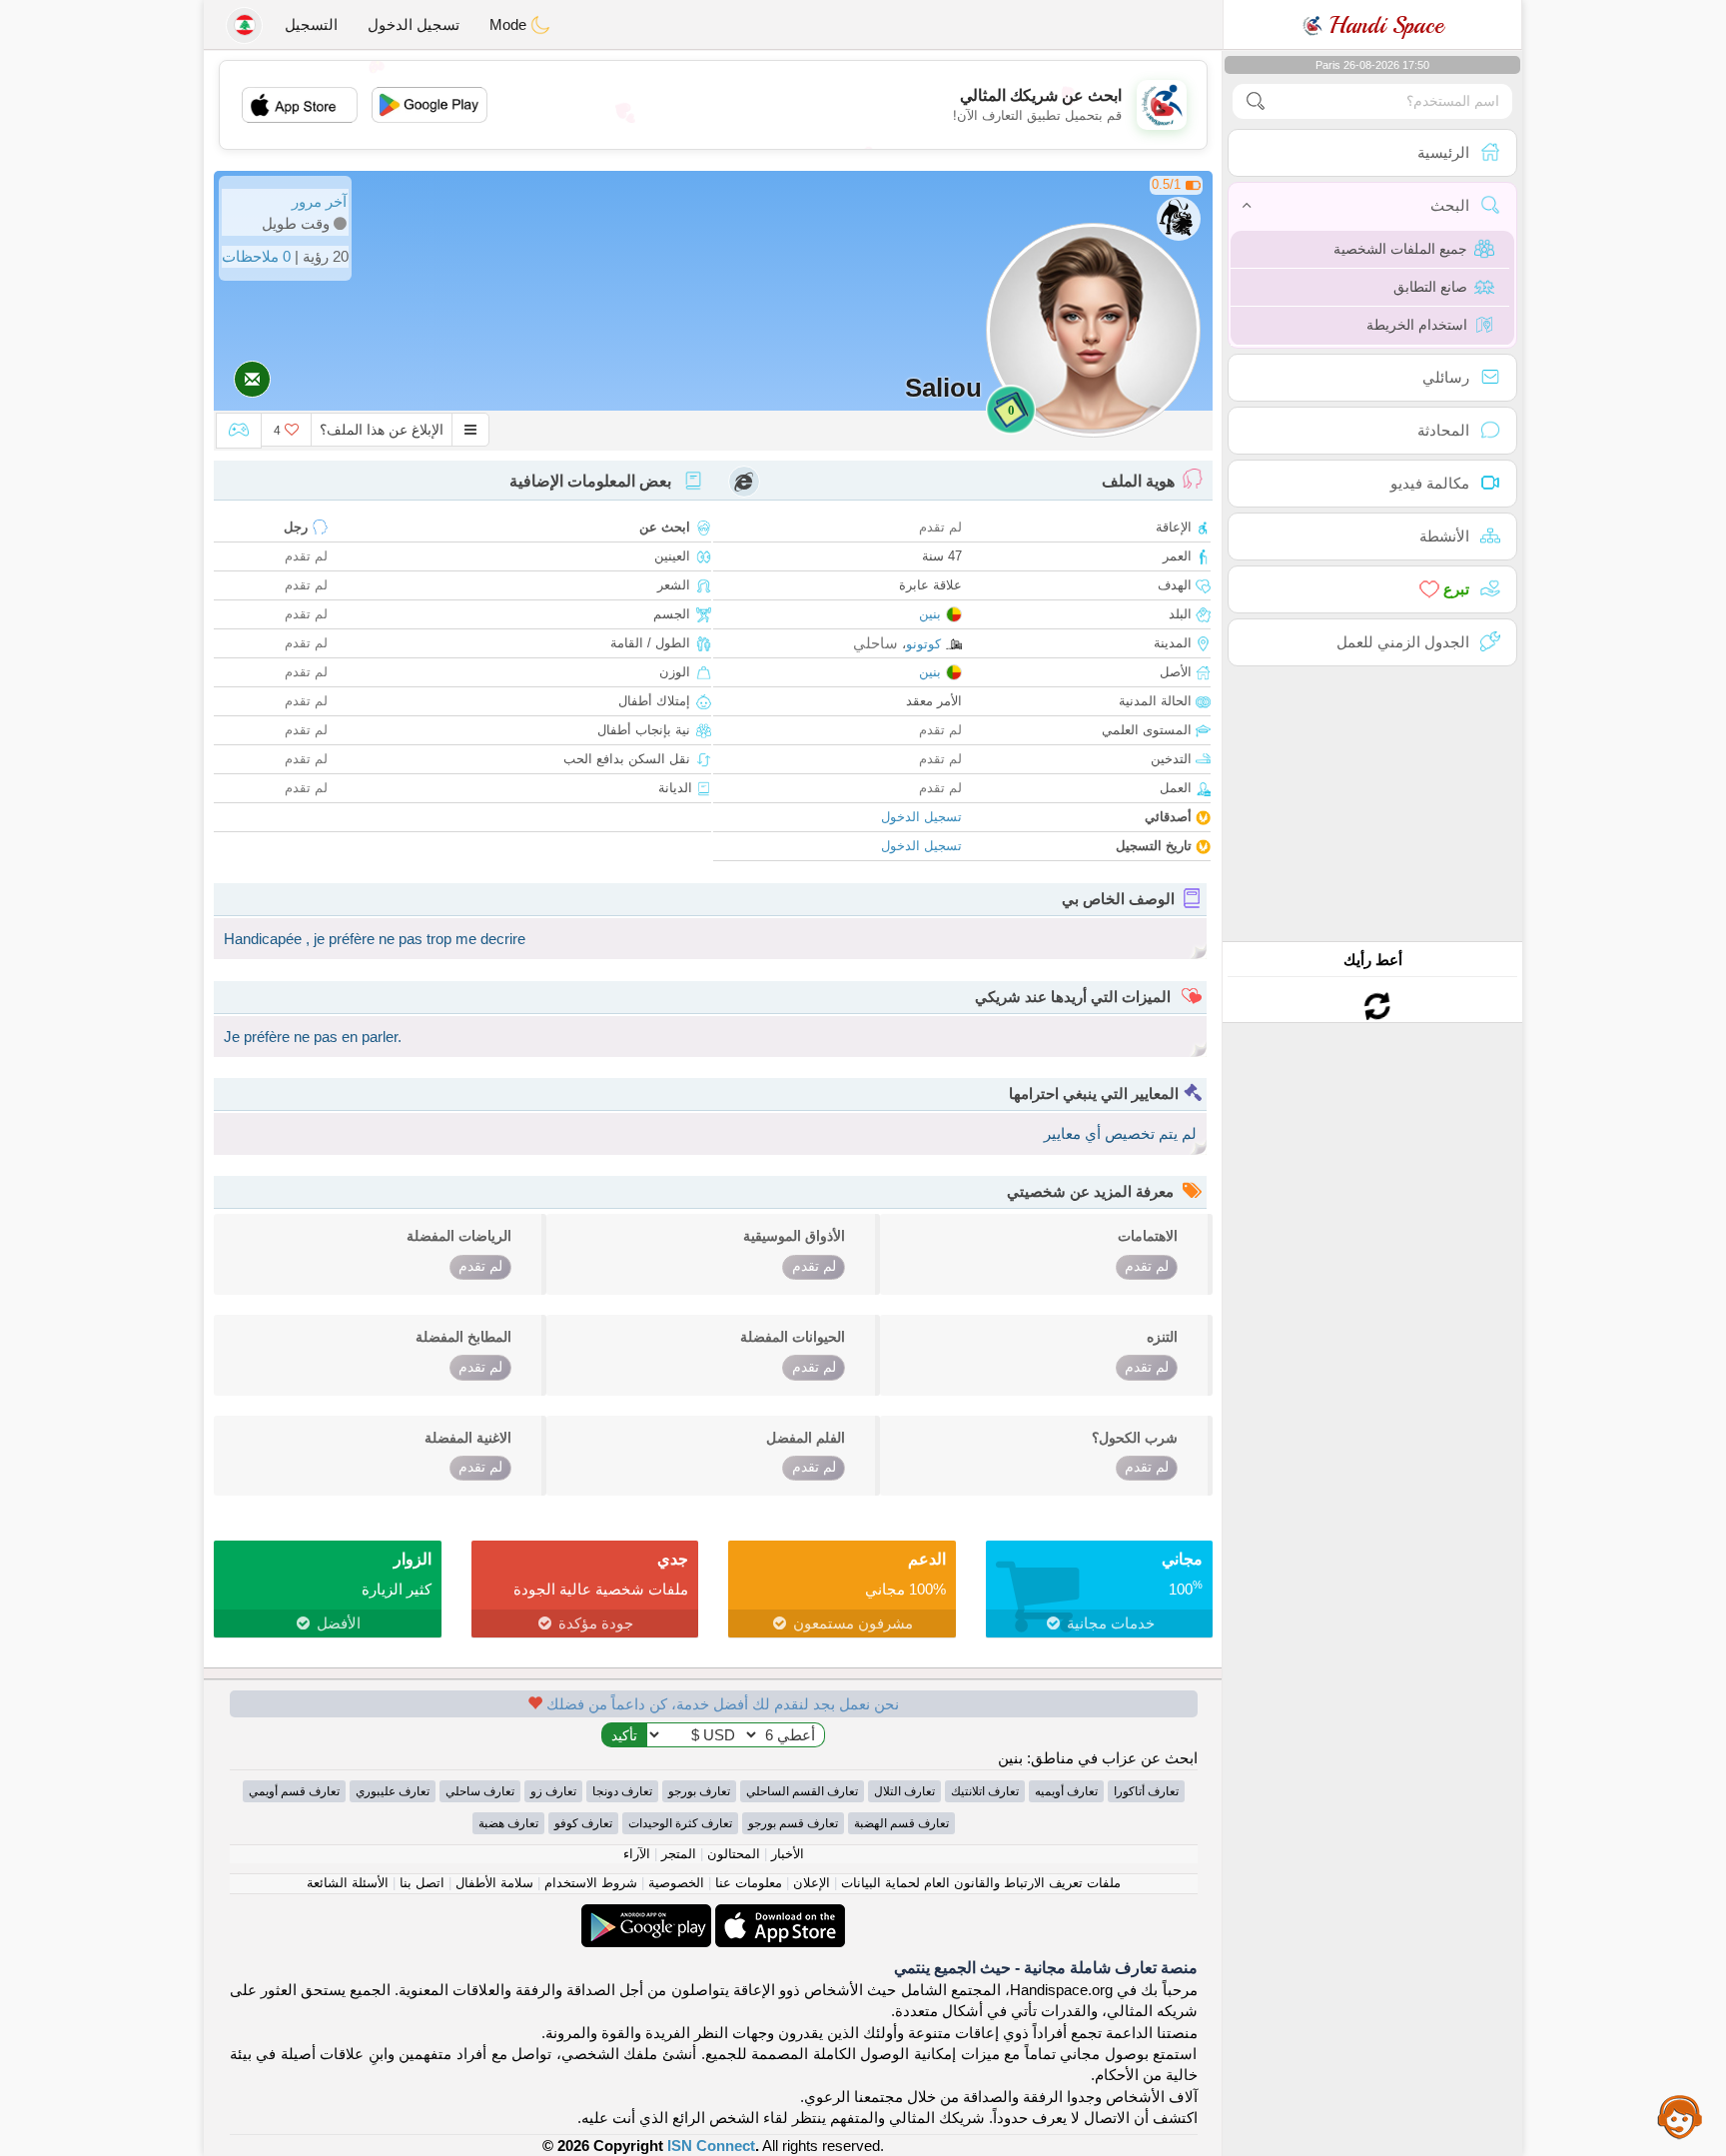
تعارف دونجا (622, 1791)
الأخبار (788, 1854)
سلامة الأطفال (494, 1883)
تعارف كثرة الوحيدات (680, 1823)
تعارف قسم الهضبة (901, 1823)
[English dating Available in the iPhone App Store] (778, 1915)
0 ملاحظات (256, 256)
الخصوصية (676, 1883)
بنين (930, 614)
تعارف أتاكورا (1146, 1791)
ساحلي (875, 643)
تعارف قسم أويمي (294, 1791)
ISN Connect (711, 2146)
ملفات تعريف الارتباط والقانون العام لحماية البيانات (981, 1883)
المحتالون (734, 1854)
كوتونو (923, 644)
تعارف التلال (904, 1791)
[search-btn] (1256, 101)
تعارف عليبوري (393, 1791)
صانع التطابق (1430, 287)
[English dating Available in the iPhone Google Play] (646, 1915)
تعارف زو (553, 1791)
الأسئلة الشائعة (348, 1883)
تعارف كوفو (583, 1823)
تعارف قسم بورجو (793, 1823)
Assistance (1680, 2116)
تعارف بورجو (699, 1791)
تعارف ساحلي (480, 1791)
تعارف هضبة (508, 1823)
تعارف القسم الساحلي (802, 1791)
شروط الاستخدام (591, 1883)
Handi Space (1383, 25)
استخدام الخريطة (1417, 325)
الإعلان (812, 1883)
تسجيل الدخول (414, 24)
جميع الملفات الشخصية (1400, 249)
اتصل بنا (422, 1883)
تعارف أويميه (1066, 1791)
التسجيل (311, 24)
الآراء (637, 1854)
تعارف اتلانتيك (985, 1791)
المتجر (679, 1854)
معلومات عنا (749, 1883)
